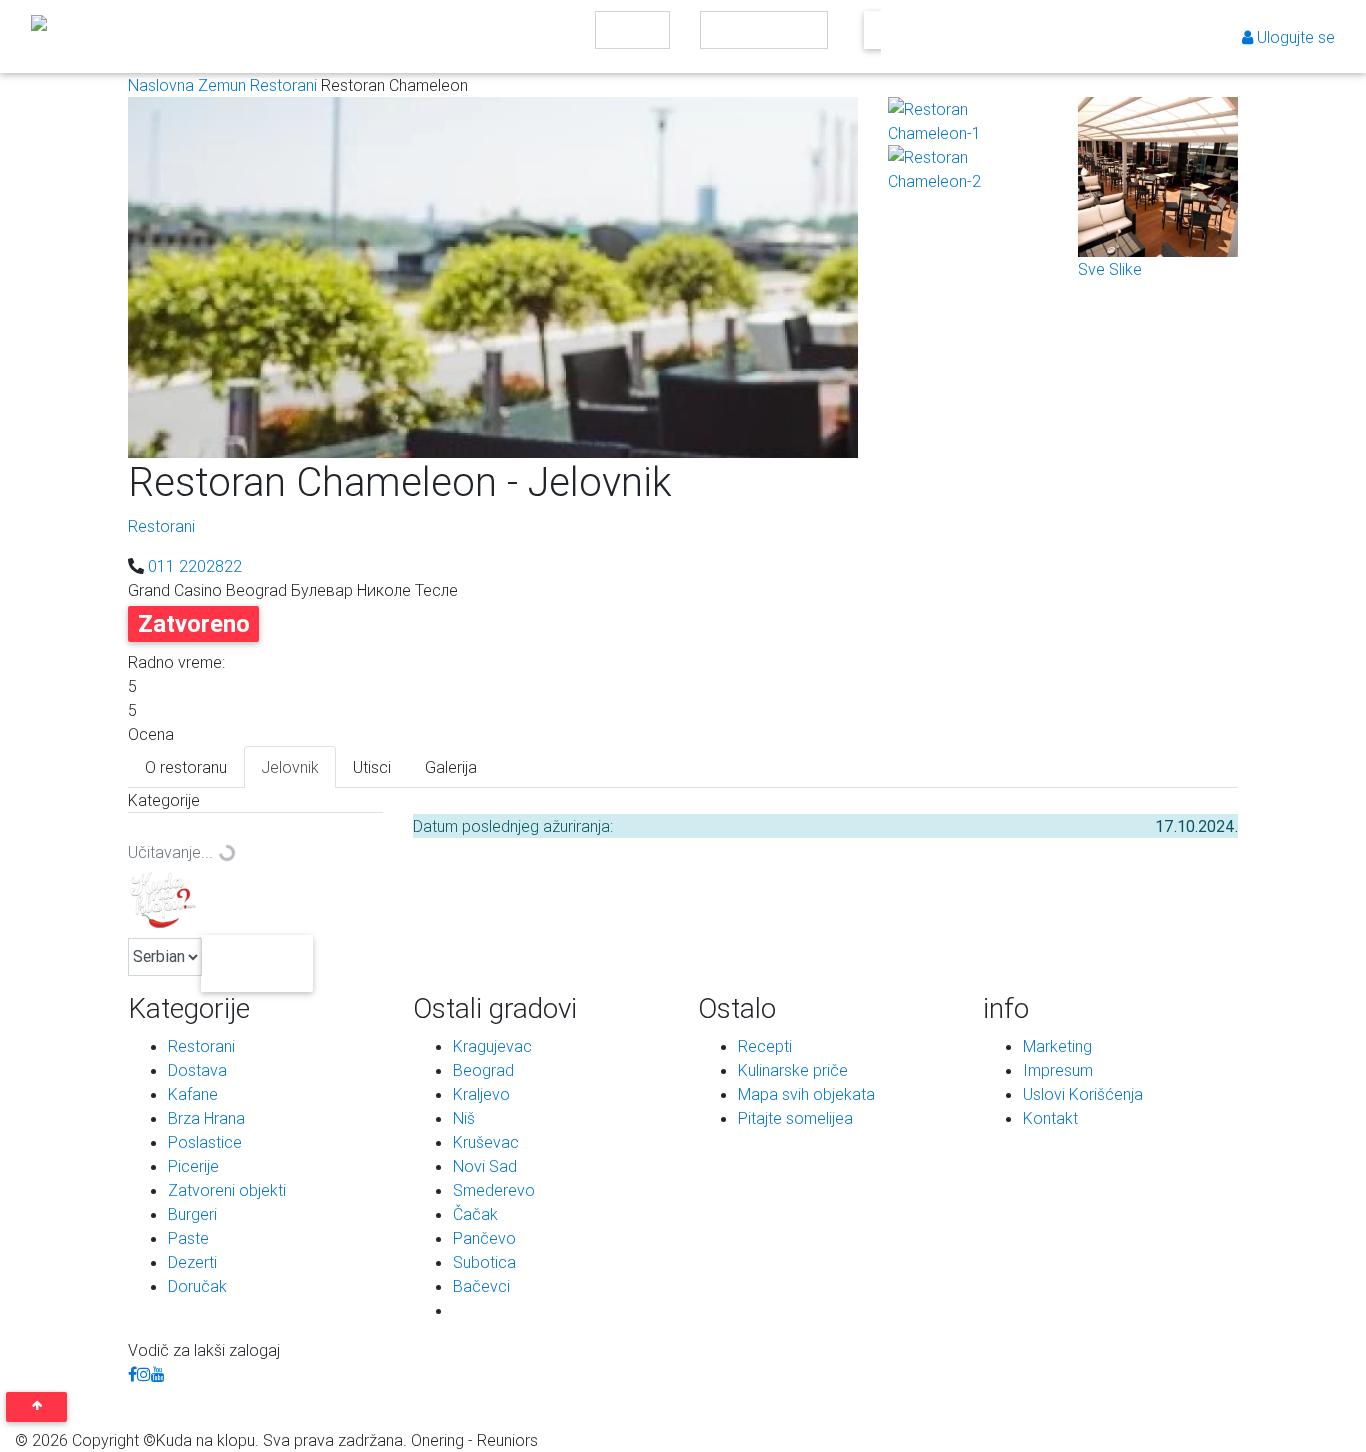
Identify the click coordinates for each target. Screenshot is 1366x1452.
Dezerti (192, 1262)
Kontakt (1050, 1118)
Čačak (475, 1214)
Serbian (259, 962)
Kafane (193, 1094)
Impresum (1058, 1070)
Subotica (484, 1262)
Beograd (483, 1070)
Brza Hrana (206, 1118)
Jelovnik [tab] (290, 767)
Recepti (765, 1046)
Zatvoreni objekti (227, 1190)
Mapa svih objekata (806, 1094)
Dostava (197, 1070)
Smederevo (494, 1190)
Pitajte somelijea (795, 1118)
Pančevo (484, 1238)
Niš (464, 1118)
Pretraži (875, 35)
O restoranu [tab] (186, 767)
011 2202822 (195, 566)
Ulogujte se (1294, 37)
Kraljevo (481, 1094)
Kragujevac (492, 1046)
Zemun (224, 85)
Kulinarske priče (793, 1070)
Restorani (285, 85)
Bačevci (481, 1286)
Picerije (193, 1166)
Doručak (197, 1286)
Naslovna (163, 85)
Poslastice (205, 1142)
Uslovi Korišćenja (1083, 1094)
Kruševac (486, 1142)
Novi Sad (485, 1166)
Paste (188, 1238)
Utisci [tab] (372, 767)
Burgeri (192, 1214)
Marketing (1057, 1046)
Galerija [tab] (451, 767)
